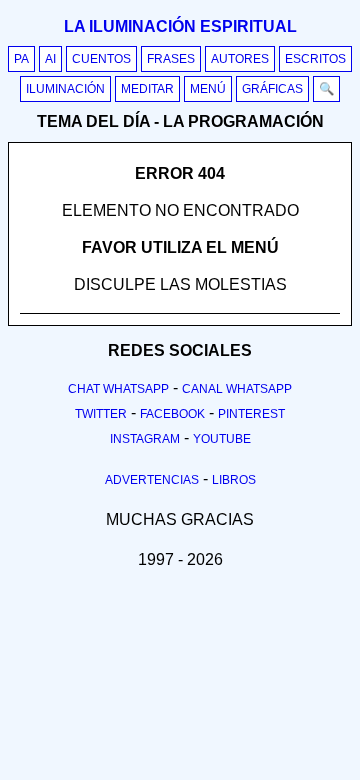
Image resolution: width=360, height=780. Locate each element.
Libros (234, 480)
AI (50, 59)
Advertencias (152, 480)
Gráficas (272, 89)
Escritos (315, 59)
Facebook (172, 414)
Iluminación (65, 89)
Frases (171, 59)
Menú (208, 89)
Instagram (145, 439)
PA (21, 59)
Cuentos (101, 59)
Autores (240, 59)
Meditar (147, 89)
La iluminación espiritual (180, 26)
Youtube (222, 439)
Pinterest (251, 414)
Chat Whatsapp (118, 389)
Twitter (101, 414)
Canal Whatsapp (237, 389)
